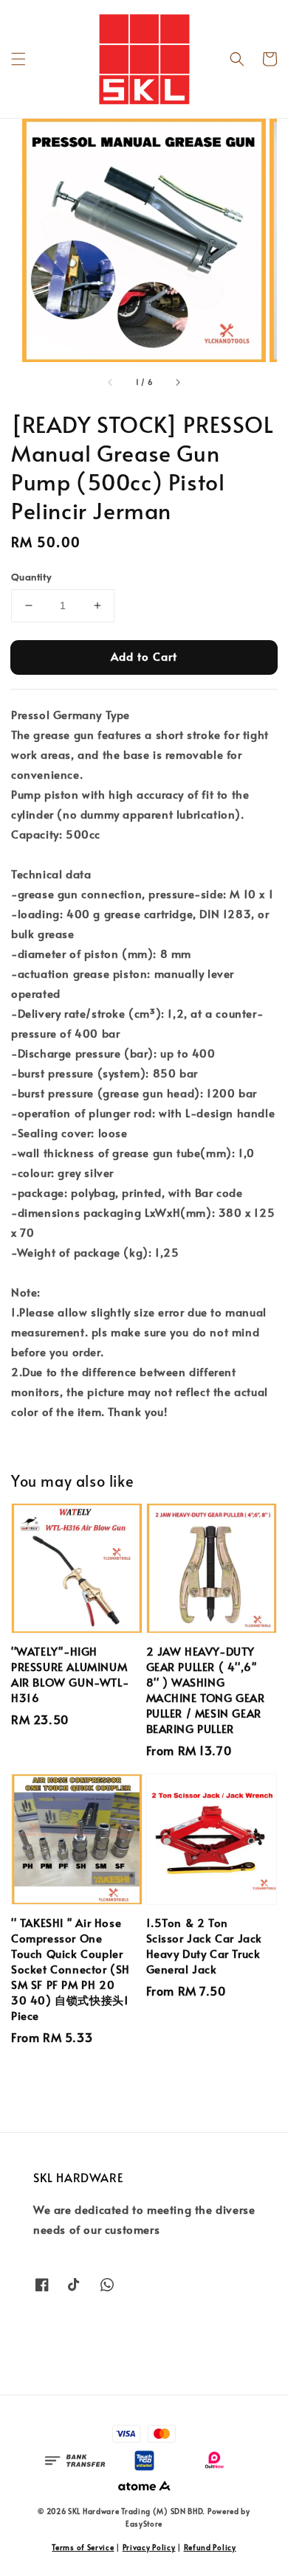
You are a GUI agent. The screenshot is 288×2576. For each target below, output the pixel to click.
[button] (18, 59)
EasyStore (144, 2524)
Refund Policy (210, 2547)
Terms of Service (83, 2547)
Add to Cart (144, 656)
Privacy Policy (149, 2547)
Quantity (31, 577)
